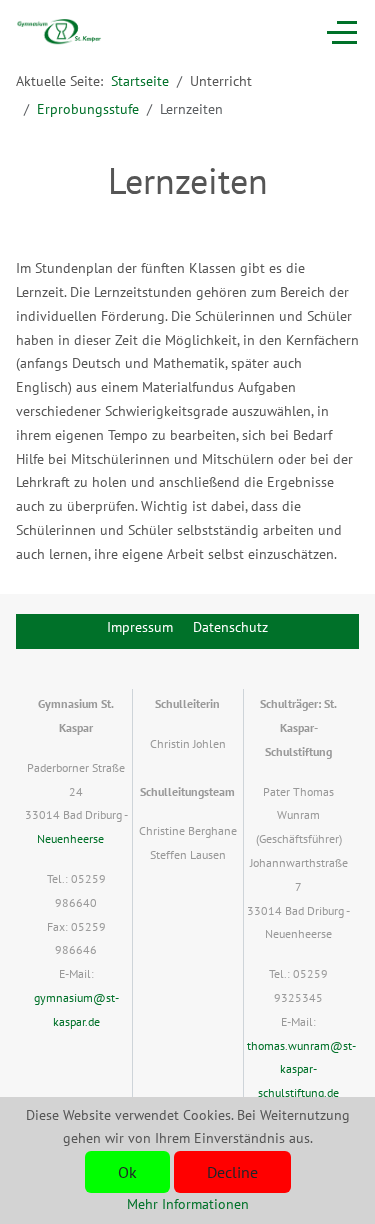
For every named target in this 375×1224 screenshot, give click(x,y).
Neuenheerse (70, 838)
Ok (127, 1172)
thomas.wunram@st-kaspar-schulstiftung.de (301, 1069)
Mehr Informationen (188, 1204)
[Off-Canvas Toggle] (342, 32)
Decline (232, 1172)
